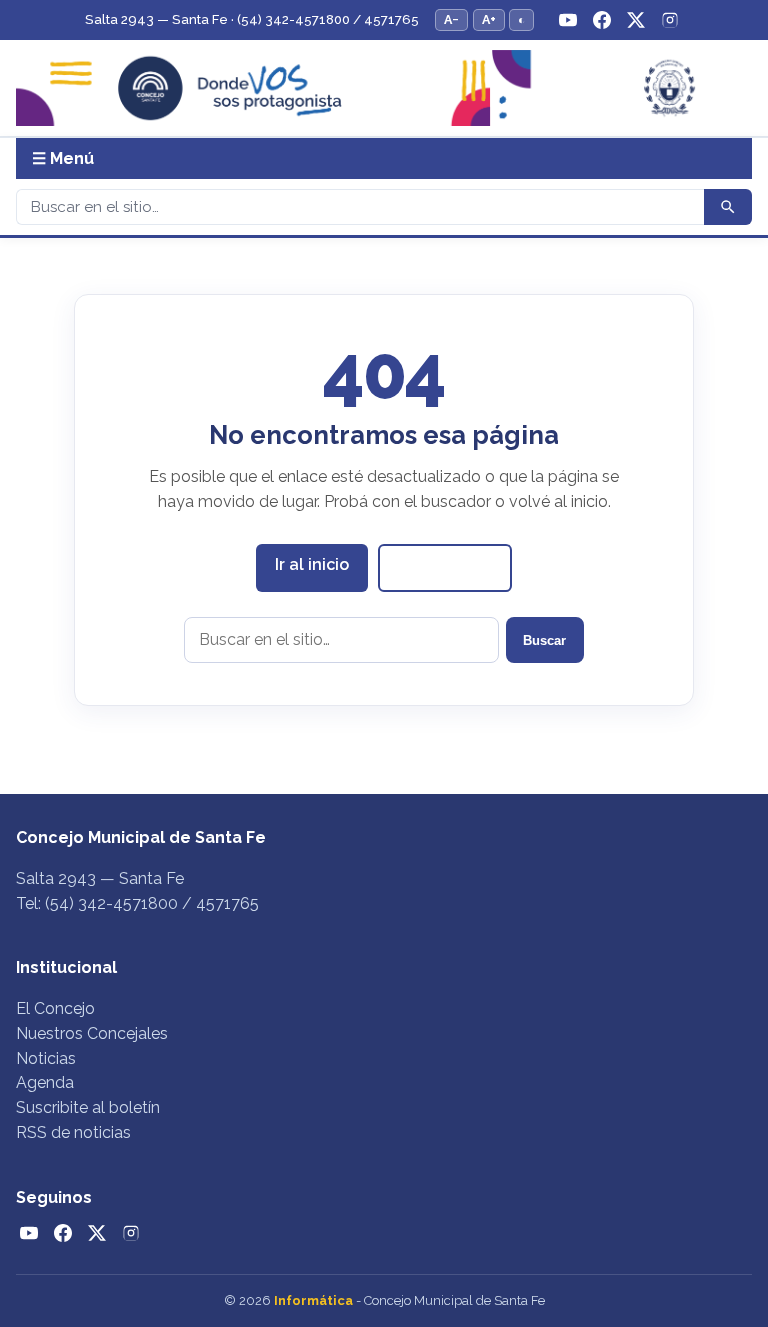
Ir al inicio (312, 564)
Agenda (45, 1082)
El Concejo (55, 1008)
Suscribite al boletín (88, 1107)
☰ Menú (63, 158)
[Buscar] (728, 207)
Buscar (544, 640)
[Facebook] (602, 20)
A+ (489, 19)
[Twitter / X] (636, 20)
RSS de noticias (73, 1132)
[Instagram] (670, 20)
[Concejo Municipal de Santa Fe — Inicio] (384, 88)
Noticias (46, 1058)
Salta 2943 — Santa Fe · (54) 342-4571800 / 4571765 (252, 19)
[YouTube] (568, 20)
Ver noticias (445, 566)
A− (451, 19)
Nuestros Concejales (92, 1033)
